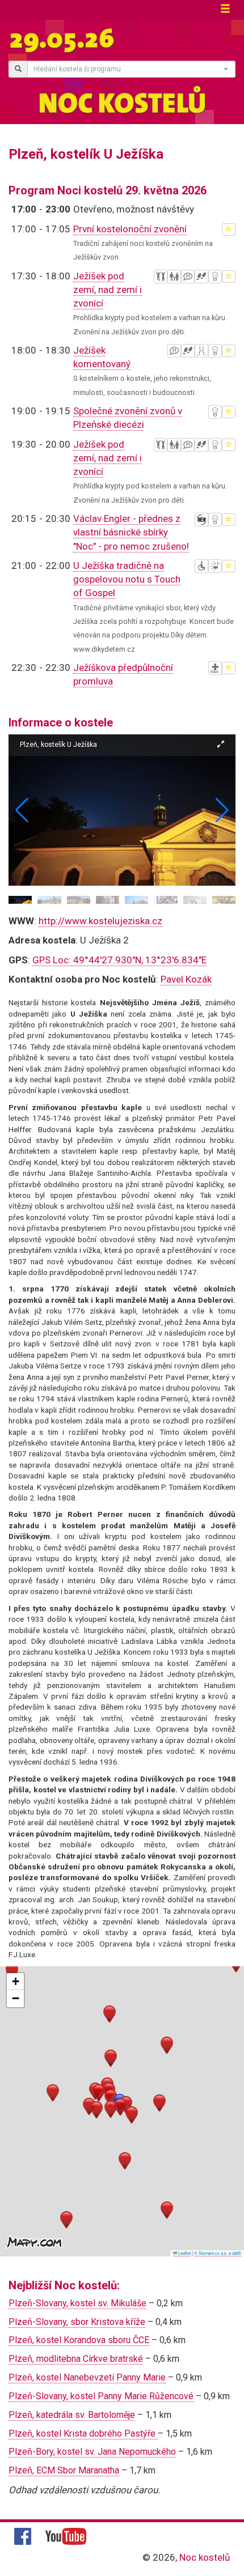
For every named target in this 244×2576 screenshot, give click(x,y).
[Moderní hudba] (215, 566)
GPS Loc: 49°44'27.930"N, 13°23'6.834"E (119, 960)
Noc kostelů (205, 2557)
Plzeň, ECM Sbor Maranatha (64, 2470)
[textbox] (128, 69)
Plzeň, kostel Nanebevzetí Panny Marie (87, 2377)
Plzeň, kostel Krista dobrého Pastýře (83, 2433)
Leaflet (184, 2253)
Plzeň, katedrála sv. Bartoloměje (72, 2415)
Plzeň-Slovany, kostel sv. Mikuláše (77, 2303)
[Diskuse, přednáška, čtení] (188, 277)
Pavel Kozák (186, 979)
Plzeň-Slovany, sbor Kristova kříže (77, 2322)
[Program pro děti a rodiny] (174, 277)
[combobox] (131, 69)
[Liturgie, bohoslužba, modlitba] (215, 668)
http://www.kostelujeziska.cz (100, 921)
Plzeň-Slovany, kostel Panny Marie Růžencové (101, 2396)
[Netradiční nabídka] (215, 277)
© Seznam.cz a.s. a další (218, 2253)
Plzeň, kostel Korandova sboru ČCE (79, 2340)
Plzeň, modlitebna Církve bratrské (76, 2359)
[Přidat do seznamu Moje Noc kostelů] (229, 229)
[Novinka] (201, 520)
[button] (222, 810)
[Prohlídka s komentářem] (201, 277)
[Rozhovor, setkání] (201, 351)
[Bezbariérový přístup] (201, 566)
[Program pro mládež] (161, 277)
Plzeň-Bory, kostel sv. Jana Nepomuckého (92, 2452)
